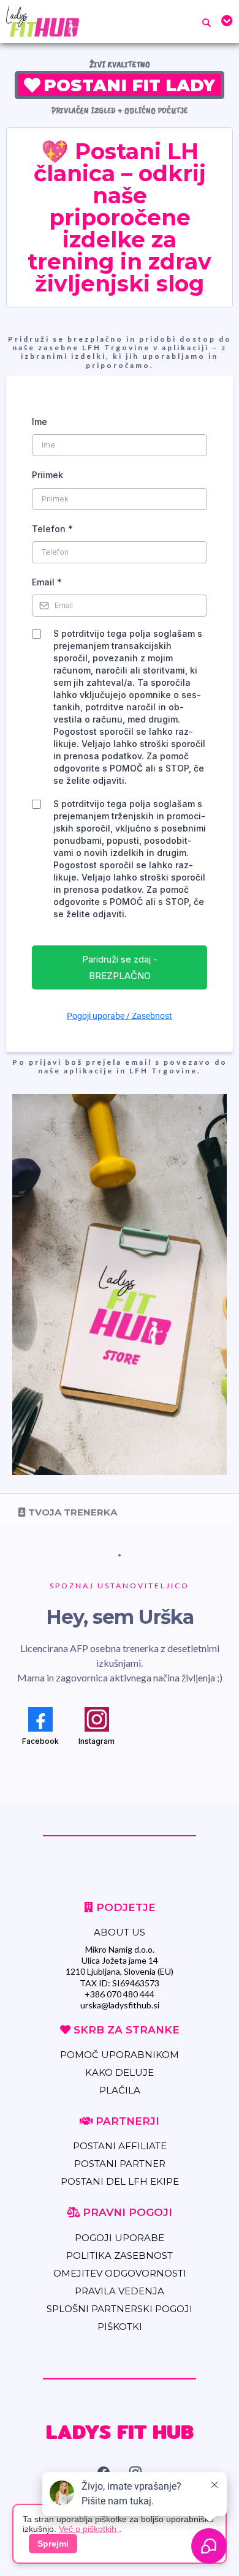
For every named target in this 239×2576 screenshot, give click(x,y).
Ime (40, 422)
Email (47, 582)
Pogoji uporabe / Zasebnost (120, 1016)
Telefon (52, 529)
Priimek (47, 475)
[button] (225, 21)
